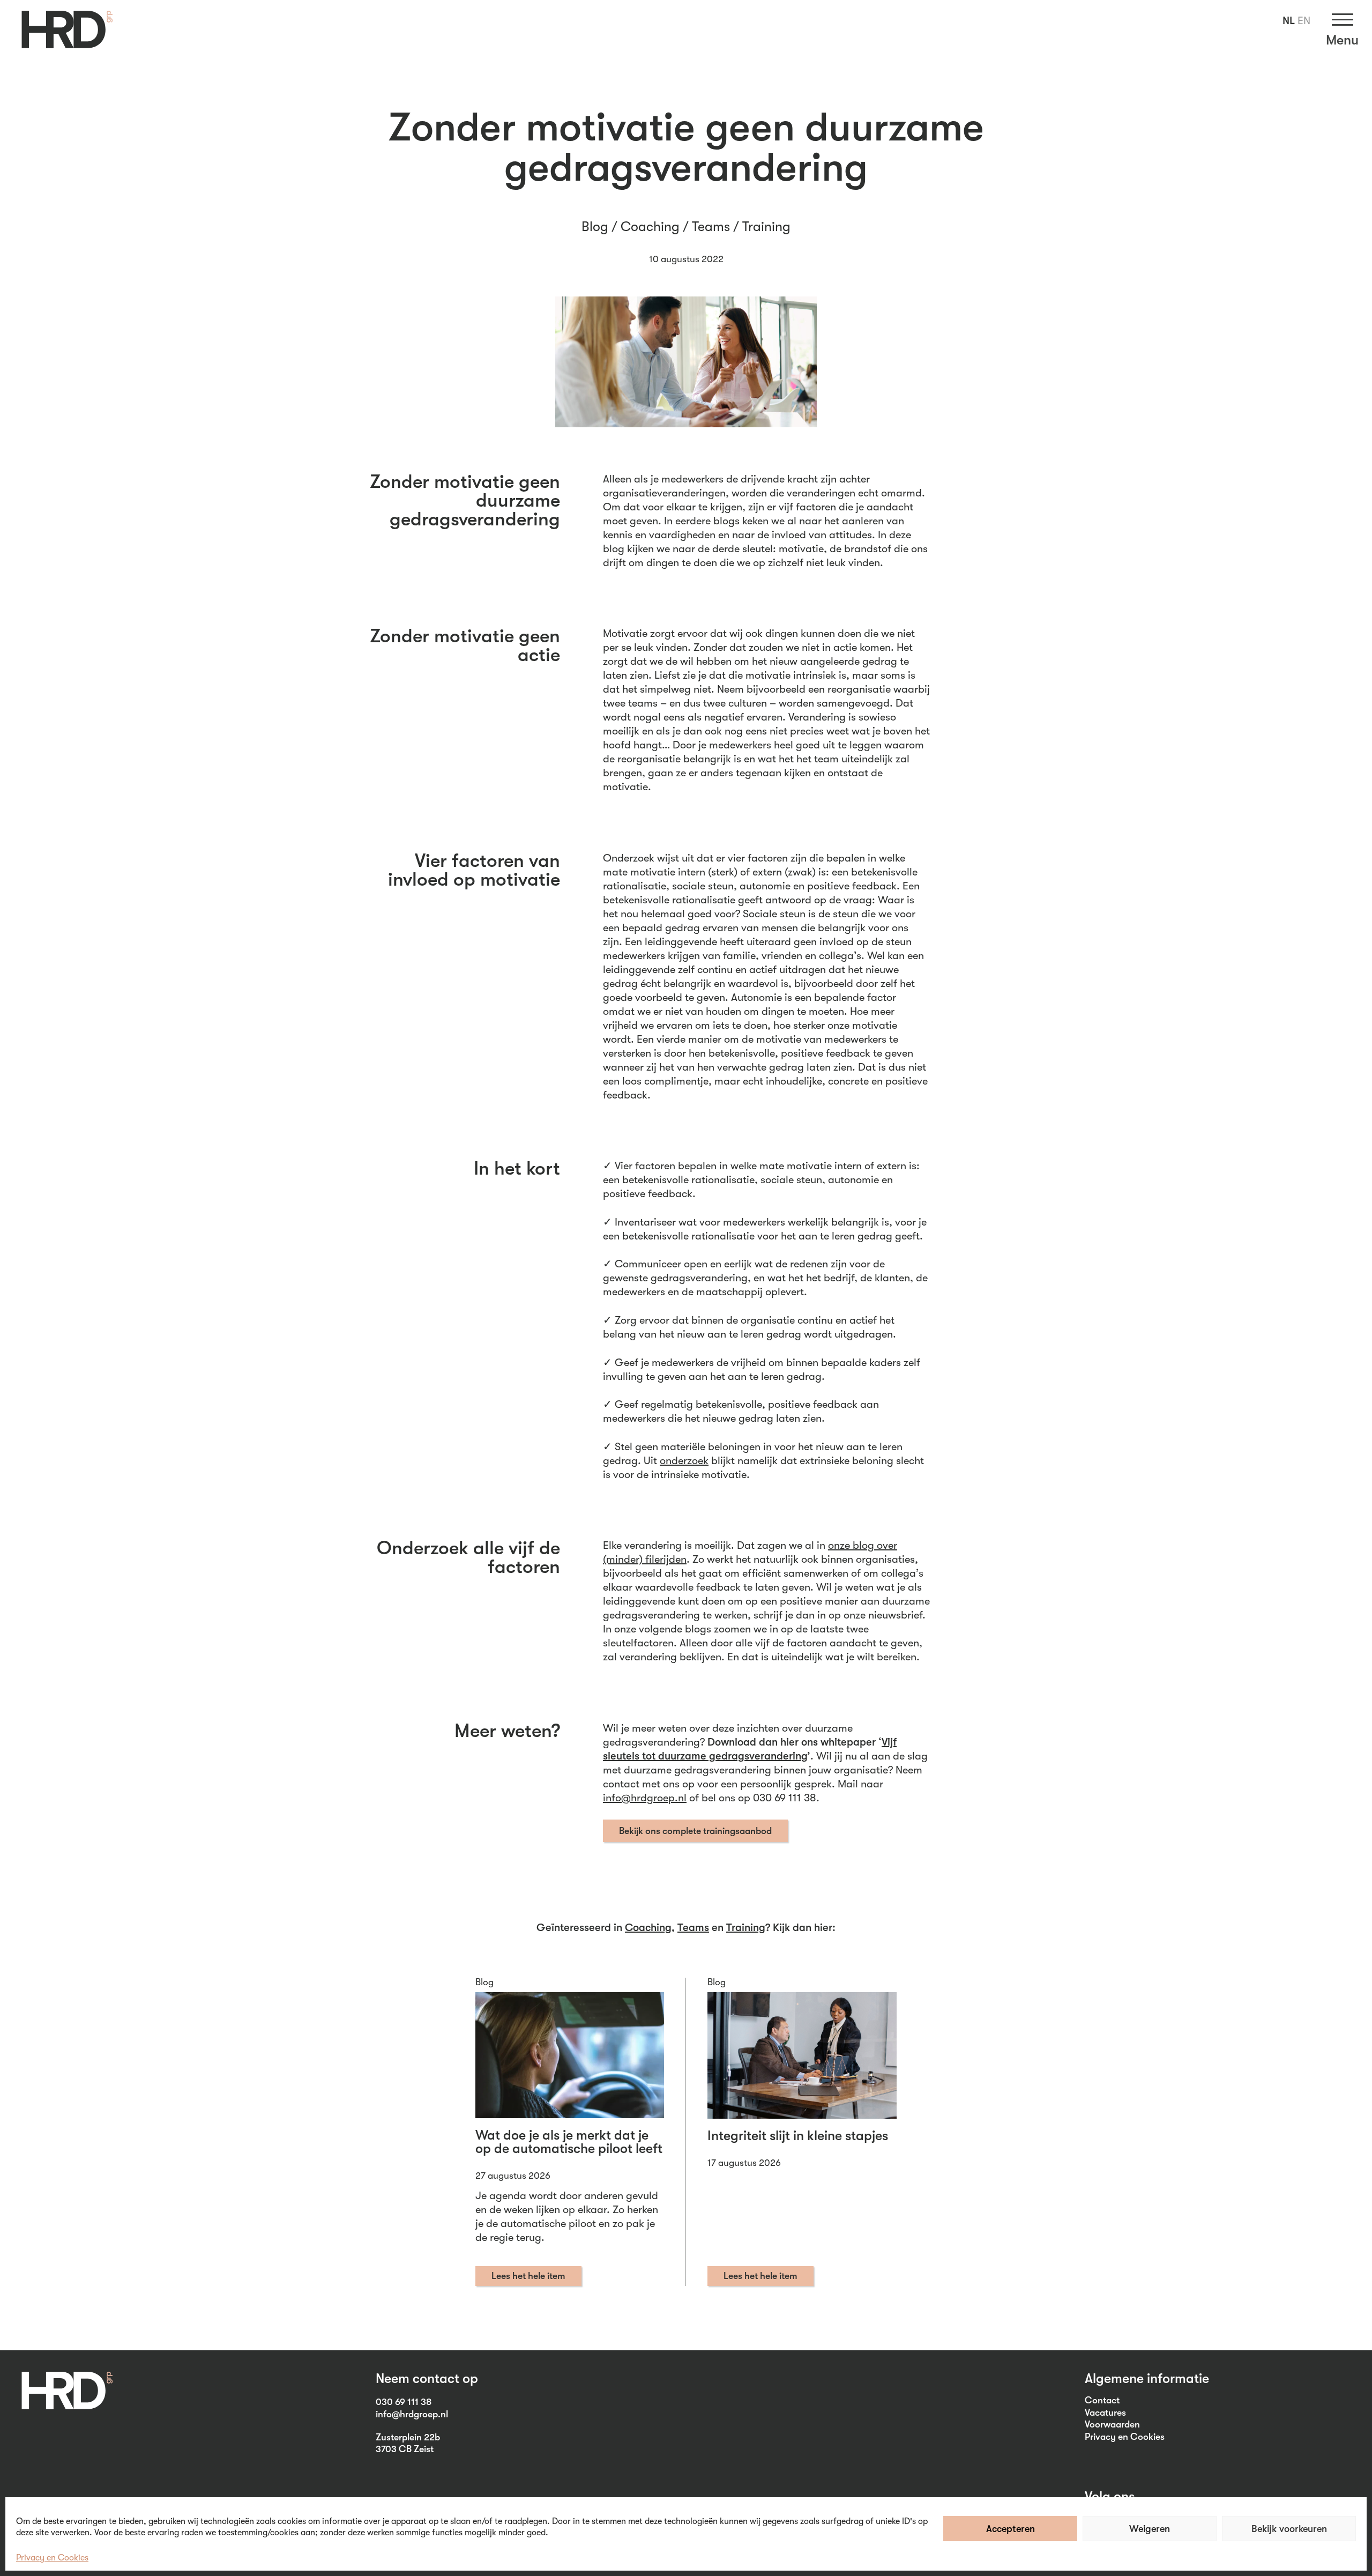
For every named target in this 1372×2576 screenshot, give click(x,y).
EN (1304, 21)
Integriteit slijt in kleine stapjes (798, 2136)
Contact (1102, 2400)
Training (766, 227)
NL (1289, 21)
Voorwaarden (1112, 2424)
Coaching (650, 227)
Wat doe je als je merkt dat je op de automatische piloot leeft (569, 2142)
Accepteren (1011, 2529)
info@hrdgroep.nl (645, 1798)
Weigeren (1150, 2529)
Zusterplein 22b (408, 2437)
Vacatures (1105, 2412)
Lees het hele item (528, 2276)
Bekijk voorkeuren (1289, 2529)
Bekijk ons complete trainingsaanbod (695, 1831)
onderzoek (684, 1461)
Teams (711, 227)
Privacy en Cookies (52, 2558)
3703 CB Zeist (405, 2449)
